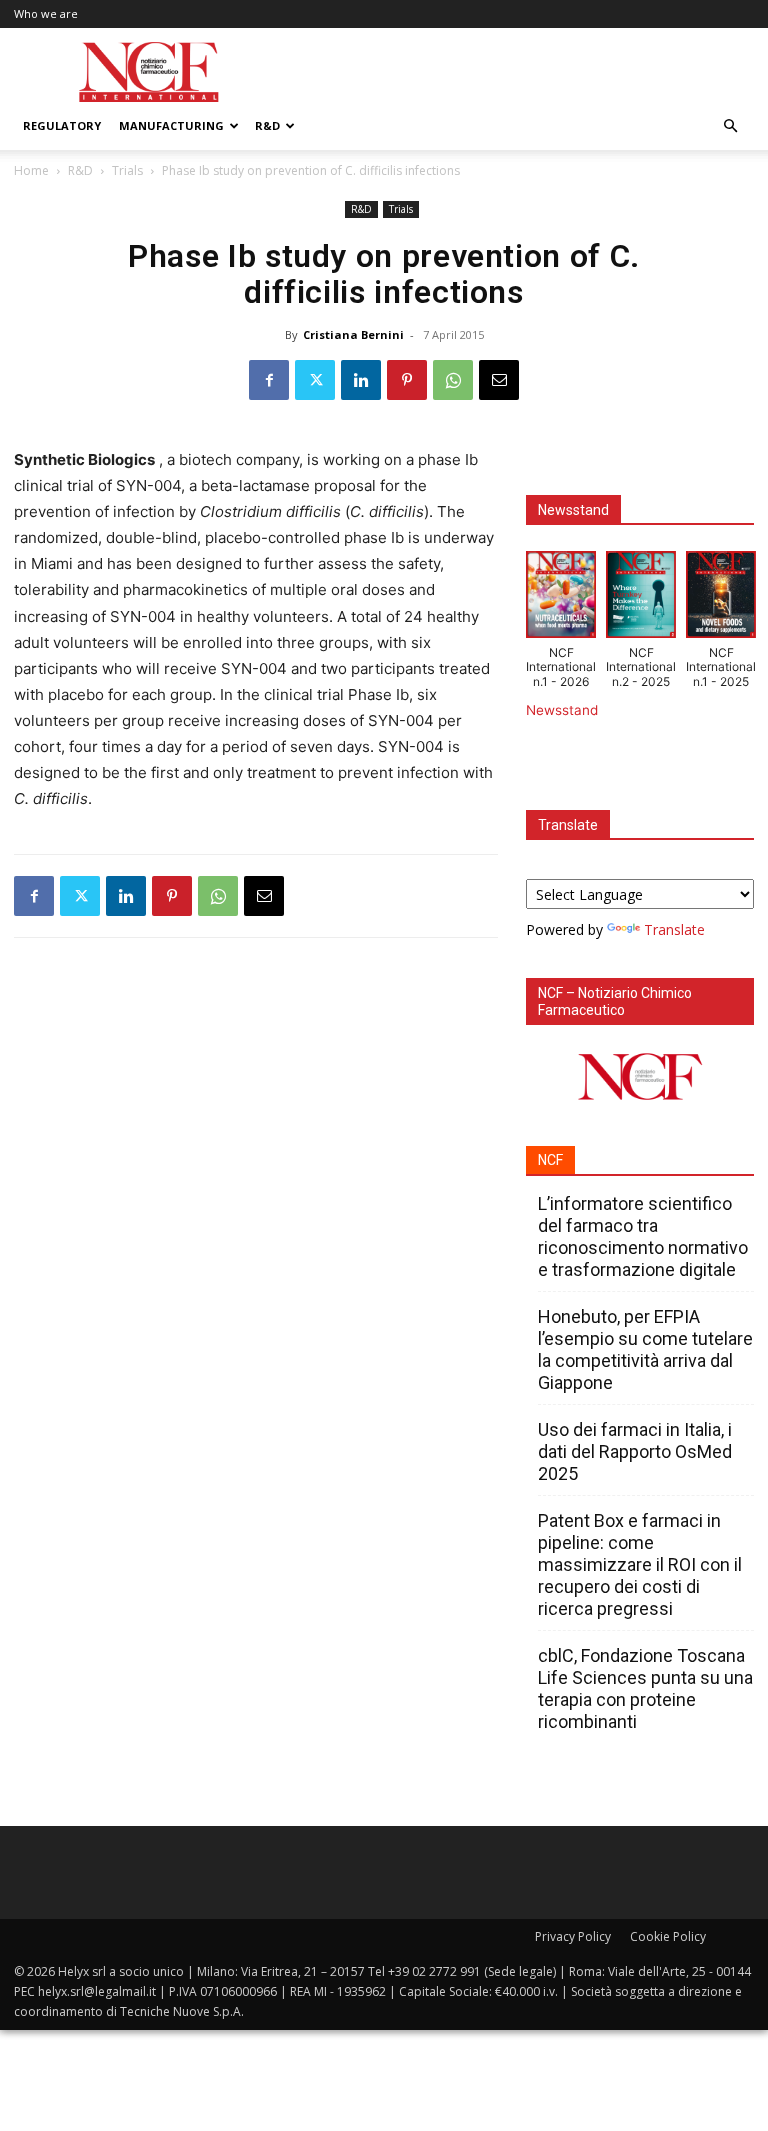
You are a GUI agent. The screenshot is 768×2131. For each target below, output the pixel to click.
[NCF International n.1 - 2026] (561, 598)
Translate (674, 929)
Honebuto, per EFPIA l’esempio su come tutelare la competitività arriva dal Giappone (645, 1349)
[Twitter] (315, 380)
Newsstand (562, 710)
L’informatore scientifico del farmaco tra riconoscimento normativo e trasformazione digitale (643, 1236)
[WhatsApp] (453, 380)
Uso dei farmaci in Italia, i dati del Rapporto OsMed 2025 (635, 1451)
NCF (550, 1160)
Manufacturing (171, 125)
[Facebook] (269, 380)
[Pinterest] (407, 380)
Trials (127, 170)
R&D (267, 125)
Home (31, 170)
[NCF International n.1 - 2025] (721, 598)
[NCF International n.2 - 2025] (641, 598)
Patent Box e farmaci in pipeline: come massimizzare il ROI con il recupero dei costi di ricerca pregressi (640, 1564)
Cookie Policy (668, 1936)
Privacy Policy (573, 1936)
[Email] (499, 380)
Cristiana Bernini (353, 334)
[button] (730, 126)
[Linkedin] (361, 380)
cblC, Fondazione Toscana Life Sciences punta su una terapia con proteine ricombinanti (645, 1688)
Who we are (46, 13)
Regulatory (62, 125)
